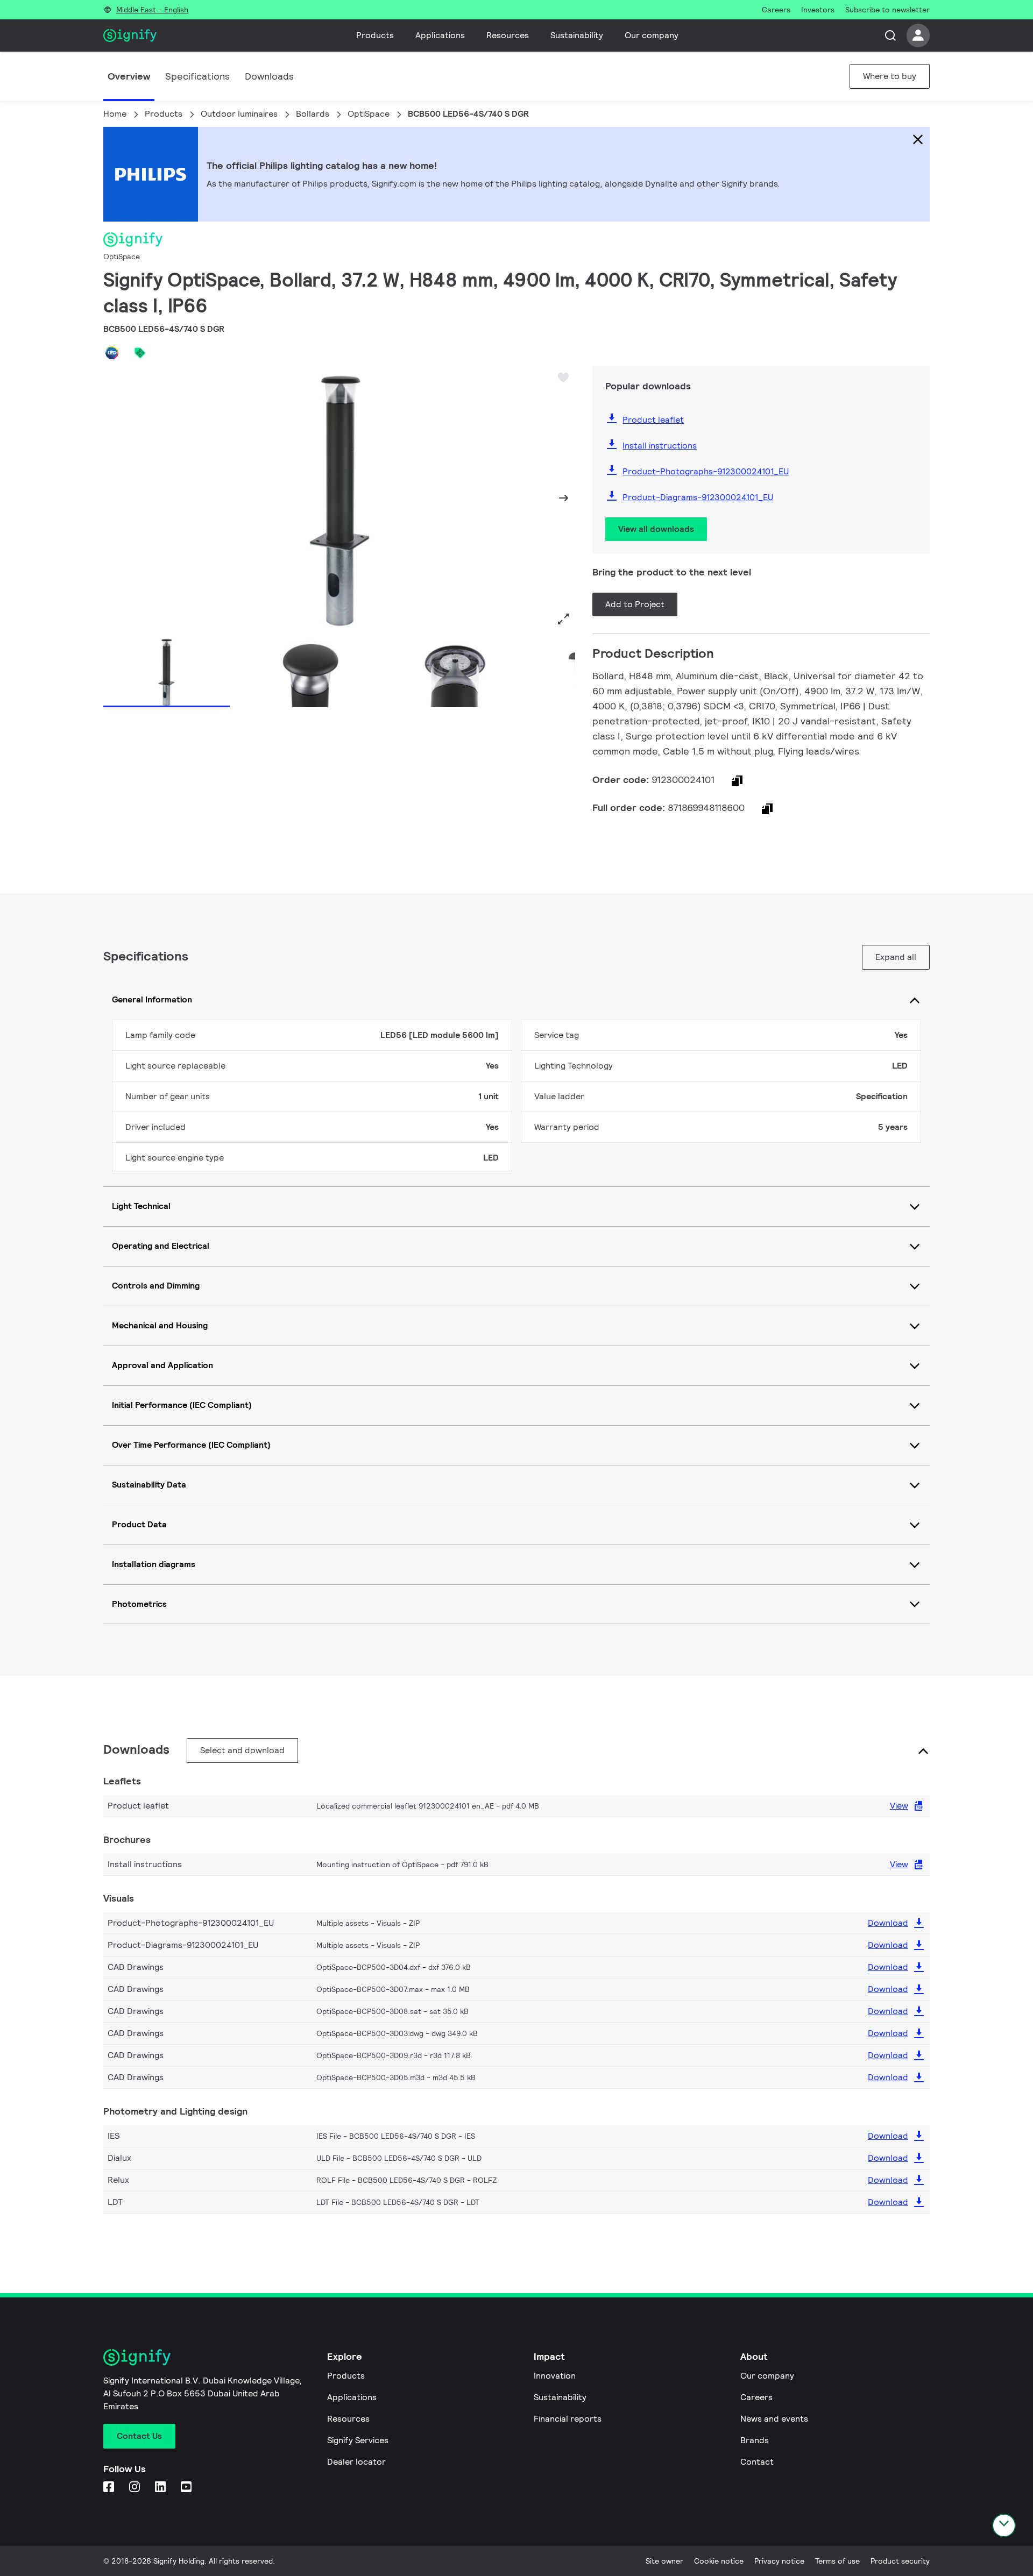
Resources (508, 35)
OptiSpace (369, 114)
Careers (756, 2397)
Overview (129, 76)
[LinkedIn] (161, 2488)
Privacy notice (779, 2561)
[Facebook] (110, 2488)
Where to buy (890, 76)
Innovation (555, 2376)
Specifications (197, 76)
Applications (440, 35)
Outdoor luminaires (239, 114)
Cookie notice (719, 2561)
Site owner (664, 2561)
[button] (115, 498)
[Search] (890, 35)
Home (115, 114)
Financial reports (568, 2419)
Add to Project (635, 604)
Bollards (313, 114)
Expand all (896, 957)
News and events (774, 2419)
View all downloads (656, 529)
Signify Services (358, 2440)
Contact (757, 2462)
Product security (900, 2561)
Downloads (269, 76)
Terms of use (837, 2561)
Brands (755, 2440)
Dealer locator (356, 2462)
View (899, 1806)
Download (888, 1923)
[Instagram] (136, 2488)
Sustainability (577, 35)
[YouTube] (187, 2488)
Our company (652, 35)
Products (375, 35)
